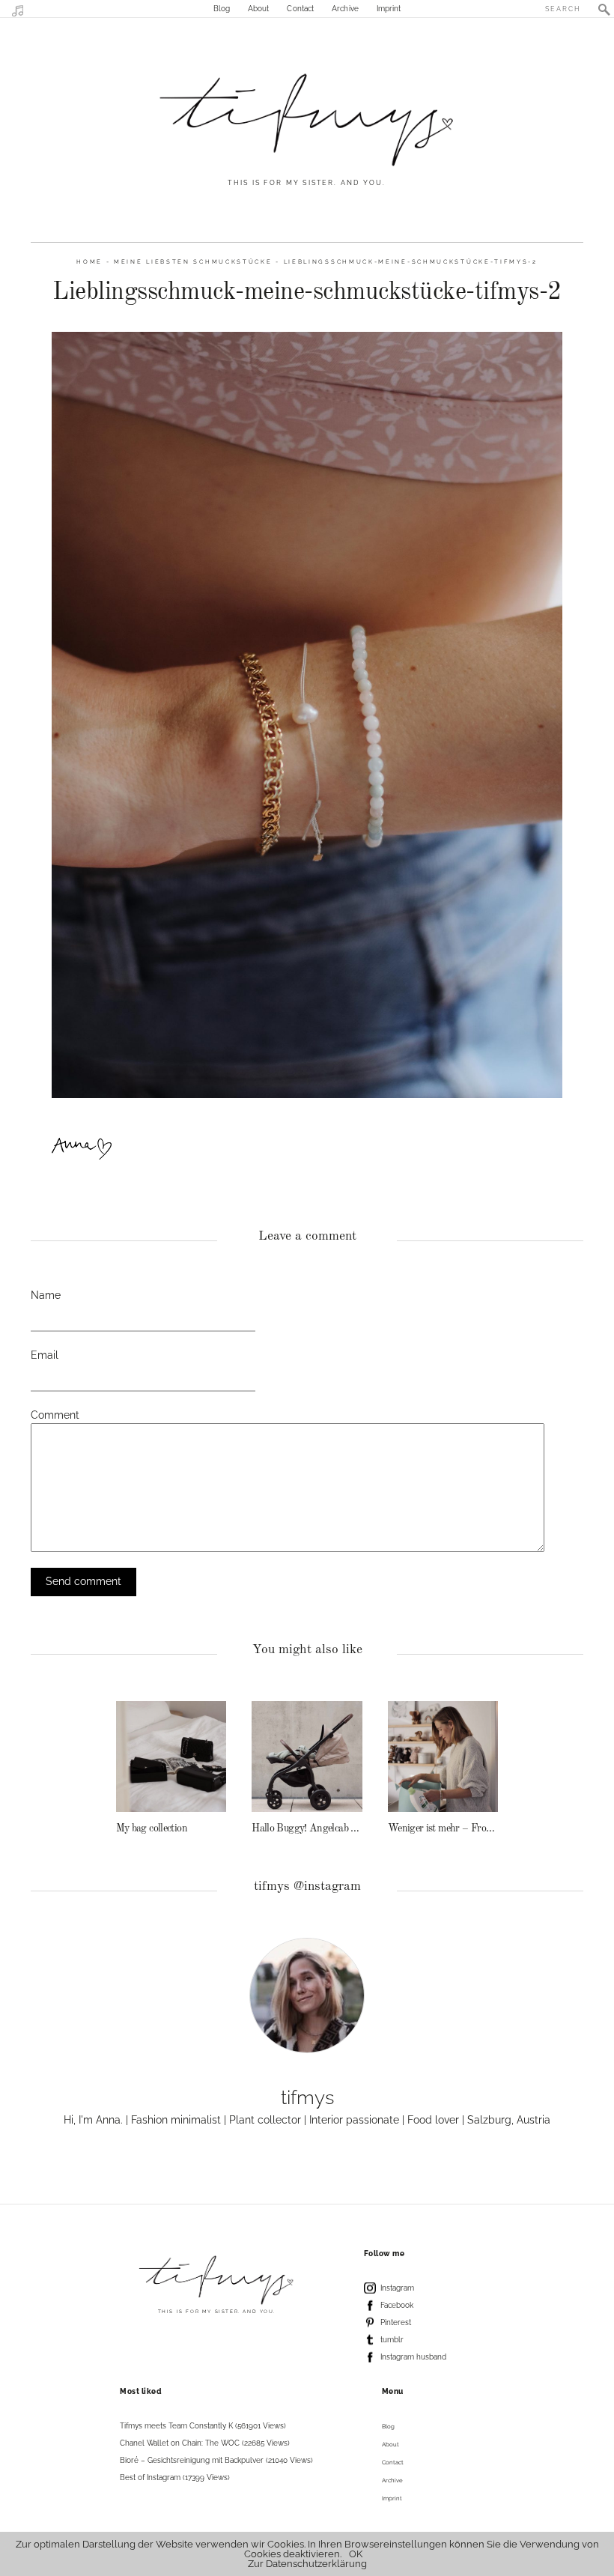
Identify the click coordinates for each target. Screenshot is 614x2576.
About (259, 9)
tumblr (392, 2340)
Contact (300, 9)
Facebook (397, 2305)
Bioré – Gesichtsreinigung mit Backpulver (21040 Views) (216, 2460)
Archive (345, 9)
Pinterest (396, 2322)
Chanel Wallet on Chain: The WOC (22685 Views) (205, 2443)
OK (356, 2554)
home (89, 262)
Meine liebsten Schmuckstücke (193, 262)
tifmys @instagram (307, 1886)
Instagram (397, 2288)
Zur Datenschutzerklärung (307, 2564)
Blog (222, 9)
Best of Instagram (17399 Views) (175, 2477)
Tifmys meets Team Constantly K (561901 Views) (203, 2426)
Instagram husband (413, 2357)
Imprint (389, 9)
